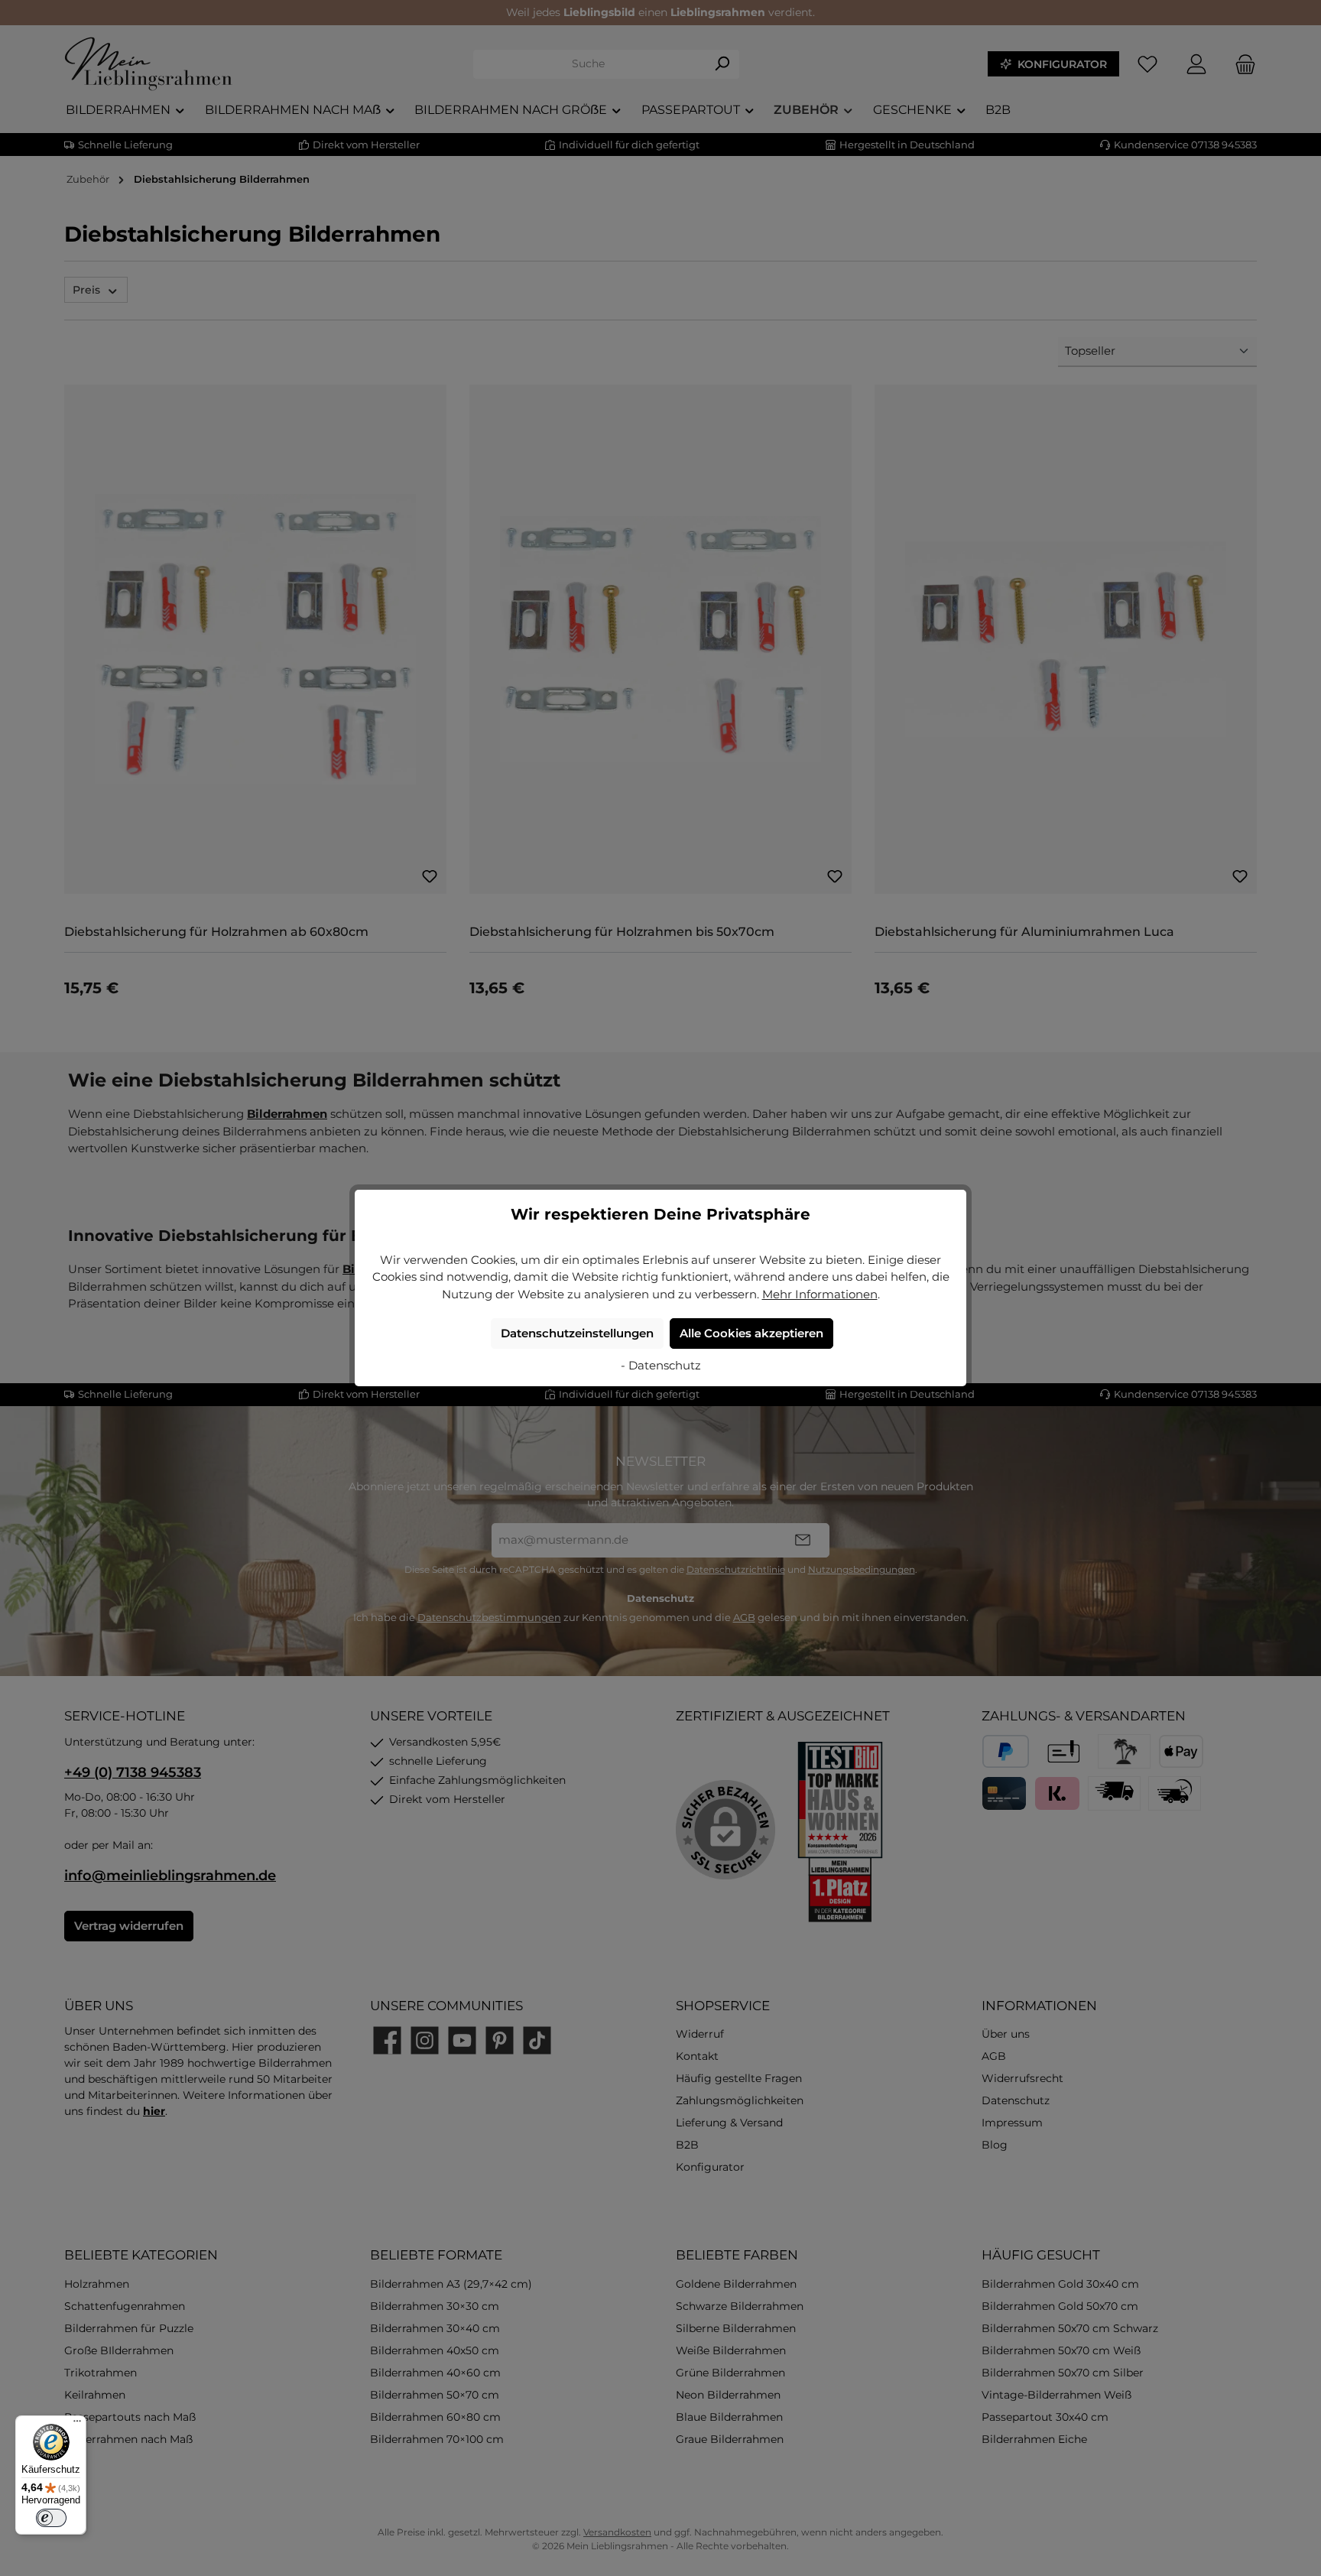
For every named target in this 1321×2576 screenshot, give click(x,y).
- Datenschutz (661, 1365)
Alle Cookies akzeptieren (751, 1333)
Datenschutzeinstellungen (577, 1333)
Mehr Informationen (820, 1294)
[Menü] (77, 2425)
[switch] (51, 2518)
